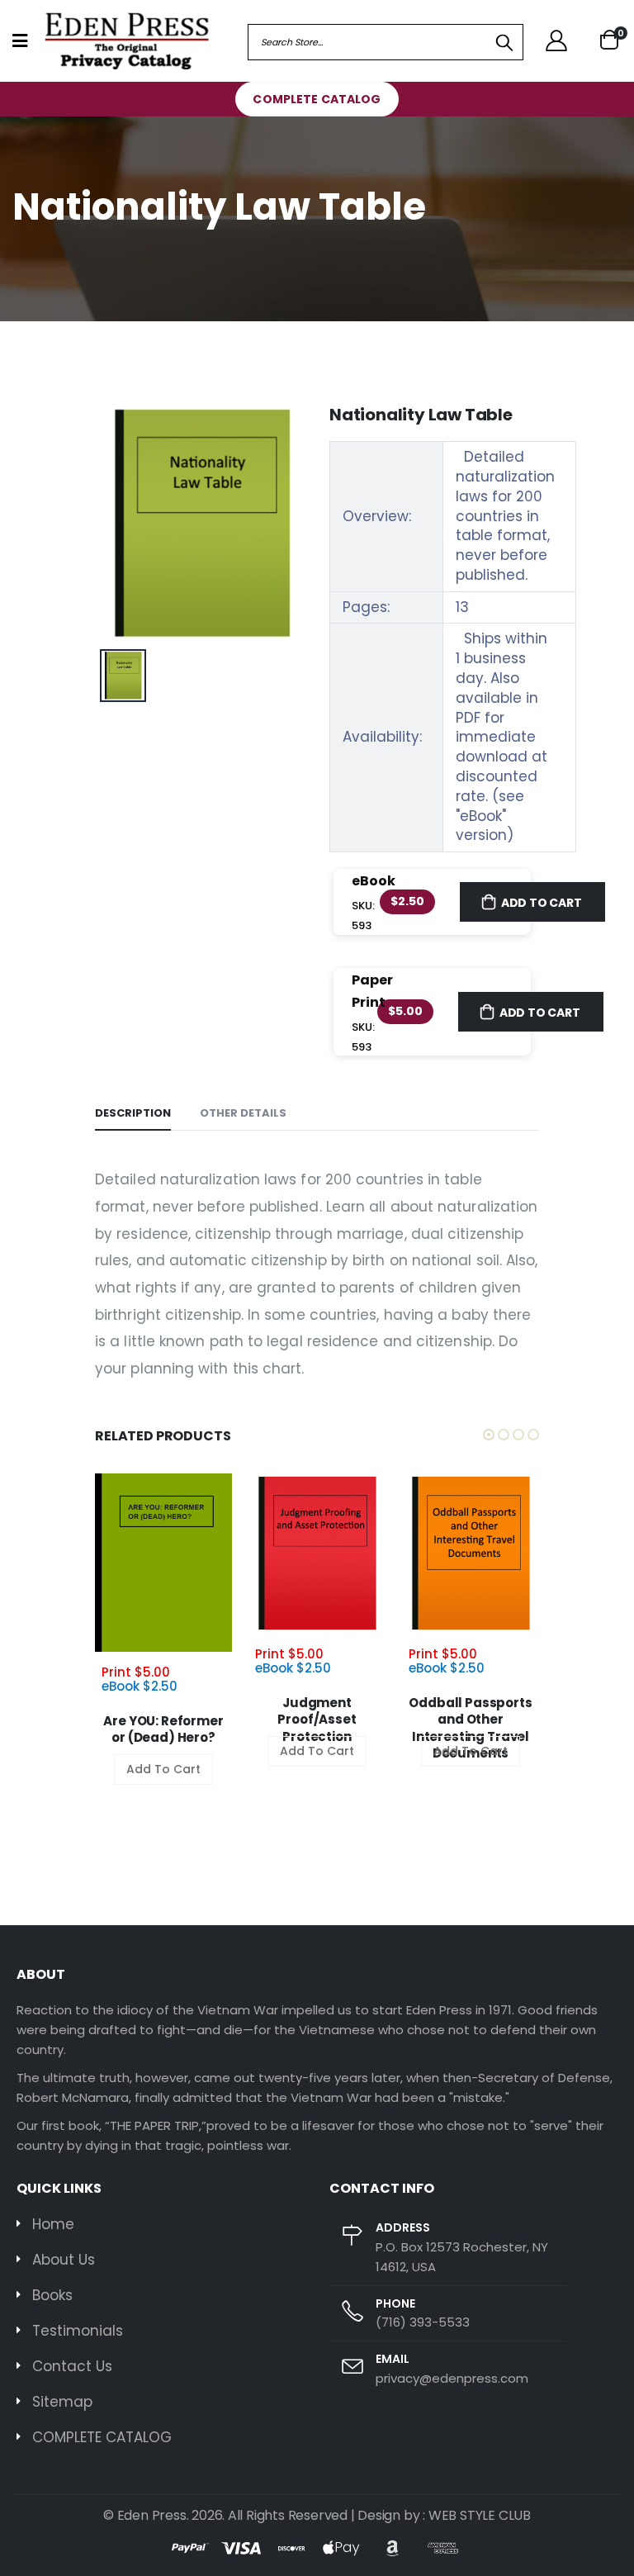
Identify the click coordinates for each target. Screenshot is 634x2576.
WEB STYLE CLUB (480, 2515)
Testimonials (78, 2331)
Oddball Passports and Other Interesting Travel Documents (470, 1728)
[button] (609, 41)
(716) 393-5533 (423, 2322)
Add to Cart (542, 903)
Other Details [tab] (243, 1113)
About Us (64, 2260)
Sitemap (62, 2402)
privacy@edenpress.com (452, 2378)
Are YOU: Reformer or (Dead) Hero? (163, 1729)
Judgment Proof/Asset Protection (317, 1720)
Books (52, 2295)
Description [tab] (133, 1113)
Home (53, 2224)
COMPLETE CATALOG (317, 99)
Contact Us (72, 2366)
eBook (374, 881)
